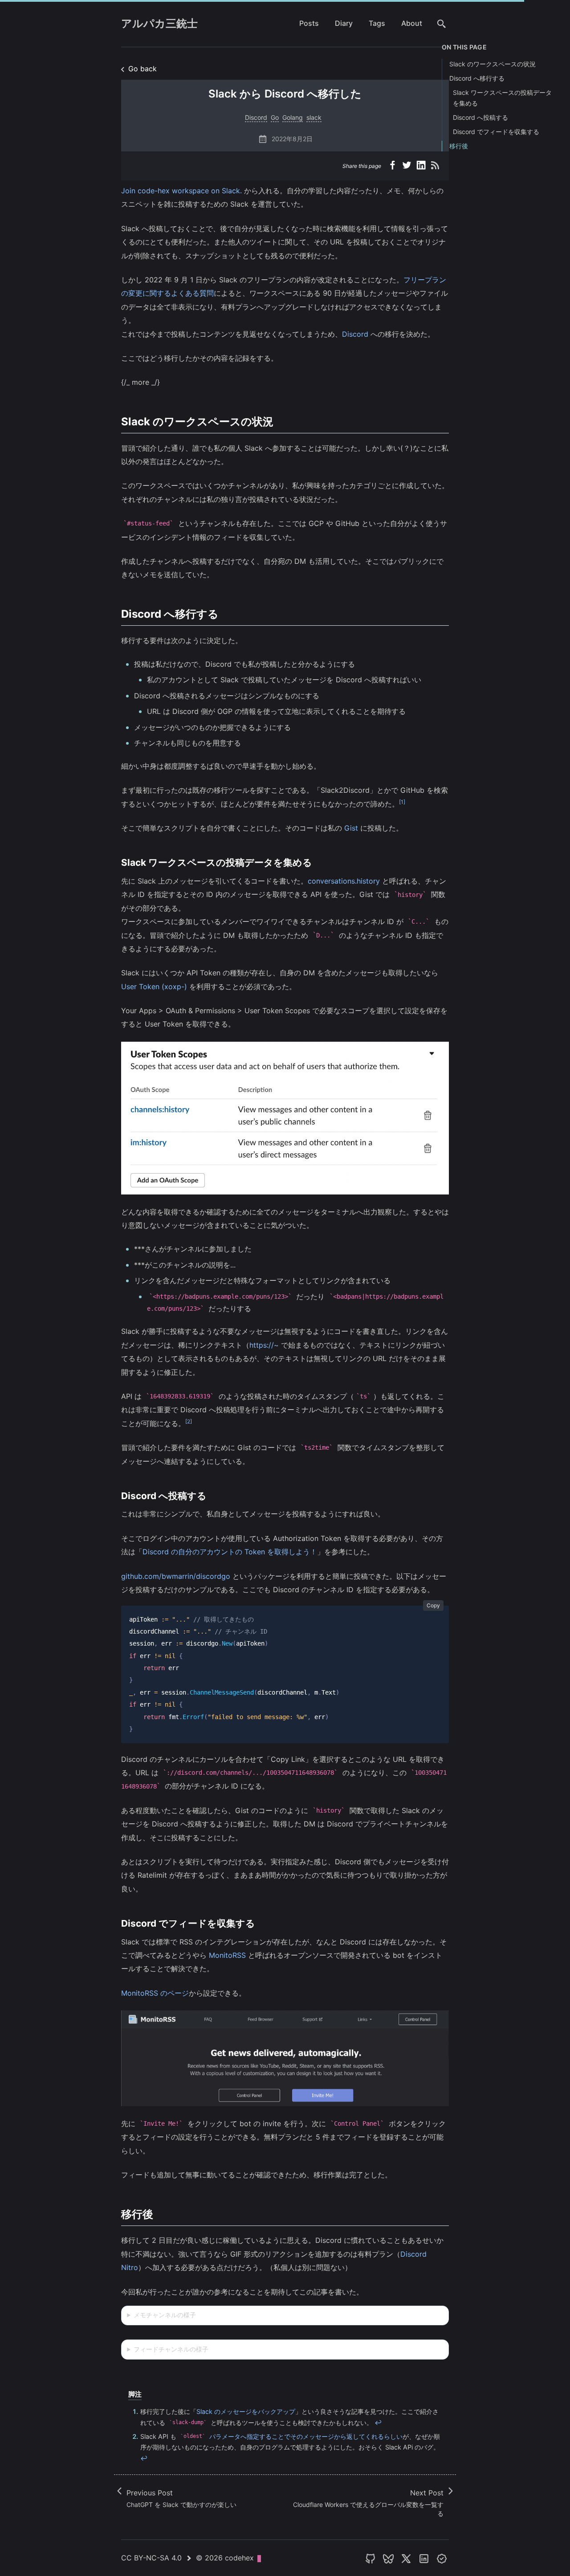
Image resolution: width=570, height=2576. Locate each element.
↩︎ (378, 2423)
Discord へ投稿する (480, 117)
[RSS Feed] (436, 166)
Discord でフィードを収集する (496, 132)
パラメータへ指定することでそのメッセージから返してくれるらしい (293, 2436)
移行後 (459, 146)
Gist (351, 828)
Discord (355, 334)
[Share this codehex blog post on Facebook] (394, 166)
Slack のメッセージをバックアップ (246, 2411)
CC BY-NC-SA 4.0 (151, 2558)
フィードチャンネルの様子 (171, 2349)
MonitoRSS (227, 1955)
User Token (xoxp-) (154, 986)
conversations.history (344, 881)
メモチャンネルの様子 (165, 2315)
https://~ (264, 1345)
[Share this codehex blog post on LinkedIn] (422, 166)
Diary (344, 23)
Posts (309, 23)
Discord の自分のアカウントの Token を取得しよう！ (230, 1552)
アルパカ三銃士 (159, 23)
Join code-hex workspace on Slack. (181, 191)
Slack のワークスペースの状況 (493, 64)
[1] (402, 802)
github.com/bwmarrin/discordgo (176, 1576)
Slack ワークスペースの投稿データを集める (502, 98)
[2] (189, 1421)
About (412, 23)
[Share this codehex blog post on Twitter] (408, 166)
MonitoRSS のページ (155, 1993)
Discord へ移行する (477, 78)
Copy (433, 1605)
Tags (377, 23)
